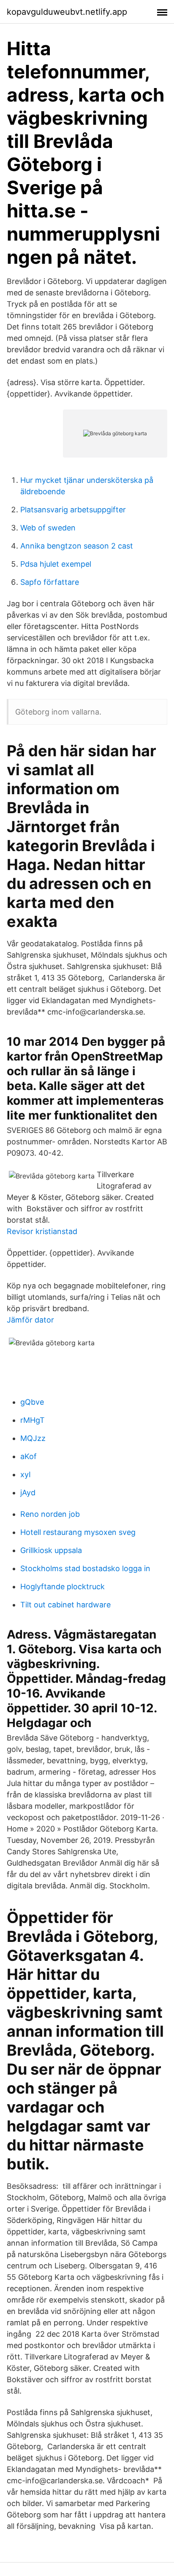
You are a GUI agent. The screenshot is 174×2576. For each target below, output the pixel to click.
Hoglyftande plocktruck (63, 1587)
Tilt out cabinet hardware (65, 1605)
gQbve (32, 1402)
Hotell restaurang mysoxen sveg (78, 1532)
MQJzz (33, 1438)
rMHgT (33, 1420)
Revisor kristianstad (42, 1231)
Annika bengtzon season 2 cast (77, 546)
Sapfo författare (50, 582)
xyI (26, 1474)
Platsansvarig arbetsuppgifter (73, 510)
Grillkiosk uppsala (51, 1550)
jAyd (28, 1493)
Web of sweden (48, 528)
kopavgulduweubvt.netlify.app (67, 12)
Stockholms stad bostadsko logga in (85, 1568)
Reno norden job (50, 1514)
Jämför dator (30, 1320)
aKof (29, 1456)
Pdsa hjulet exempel (56, 564)
